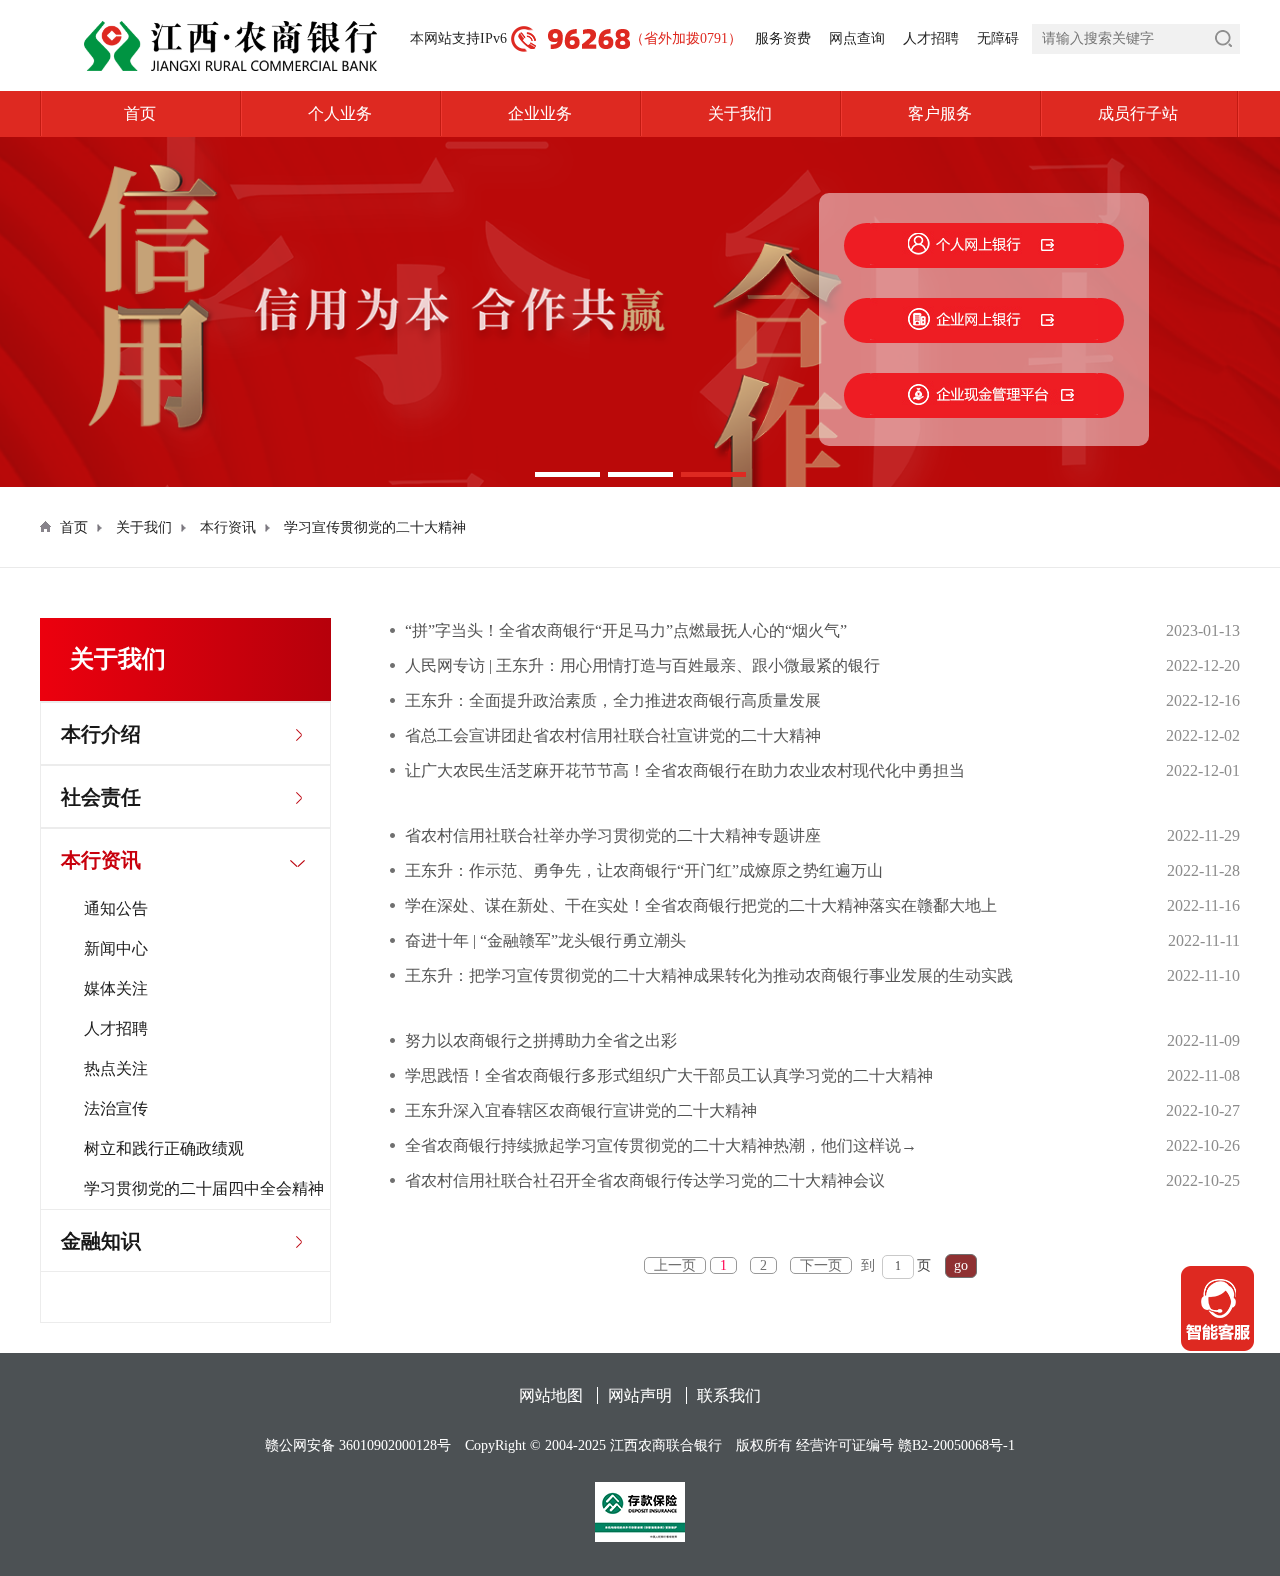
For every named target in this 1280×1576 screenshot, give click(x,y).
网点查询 (857, 38)
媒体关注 (116, 988)
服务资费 (783, 38)
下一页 (821, 1265)
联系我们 (729, 1395)
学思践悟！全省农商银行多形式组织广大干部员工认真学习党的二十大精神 (669, 1075)
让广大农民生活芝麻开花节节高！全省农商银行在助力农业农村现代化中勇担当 (685, 770)
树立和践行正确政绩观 (164, 1148)
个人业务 (340, 113)
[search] (1136, 39)
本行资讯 (228, 527)
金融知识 (101, 1241)
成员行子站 (1138, 113)
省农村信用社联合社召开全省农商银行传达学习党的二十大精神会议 (645, 1180)
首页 (140, 113)
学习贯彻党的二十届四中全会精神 (204, 1188)
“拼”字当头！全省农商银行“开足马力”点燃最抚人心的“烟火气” (626, 630)
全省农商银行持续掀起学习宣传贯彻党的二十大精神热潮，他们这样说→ (661, 1145)
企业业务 (540, 113)
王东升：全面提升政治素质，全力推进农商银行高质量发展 (613, 700)
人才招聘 (931, 38)
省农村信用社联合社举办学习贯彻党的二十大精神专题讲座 (613, 835)
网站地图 (551, 1395)
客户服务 (940, 113)
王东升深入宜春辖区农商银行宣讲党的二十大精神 (581, 1110)
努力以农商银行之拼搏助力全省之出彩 (541, 1040)
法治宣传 (116, 1108)
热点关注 (116, 1068)
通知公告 (116, 908)
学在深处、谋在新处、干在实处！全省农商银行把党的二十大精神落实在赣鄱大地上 (701, 905)
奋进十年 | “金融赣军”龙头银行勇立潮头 (545, 940)
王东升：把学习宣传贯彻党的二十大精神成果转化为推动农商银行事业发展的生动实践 (709, 975)
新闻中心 (116, 948)
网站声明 (640, 1395)
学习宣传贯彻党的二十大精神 (375, 527)
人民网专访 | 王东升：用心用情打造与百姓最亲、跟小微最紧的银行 (642, 665)
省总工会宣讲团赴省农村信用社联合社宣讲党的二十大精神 (613, 735)
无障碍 (998, 38)
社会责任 (101, 797)
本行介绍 (101, 734)
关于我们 (740, 113)
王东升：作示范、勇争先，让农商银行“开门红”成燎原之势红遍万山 (644, 870)
